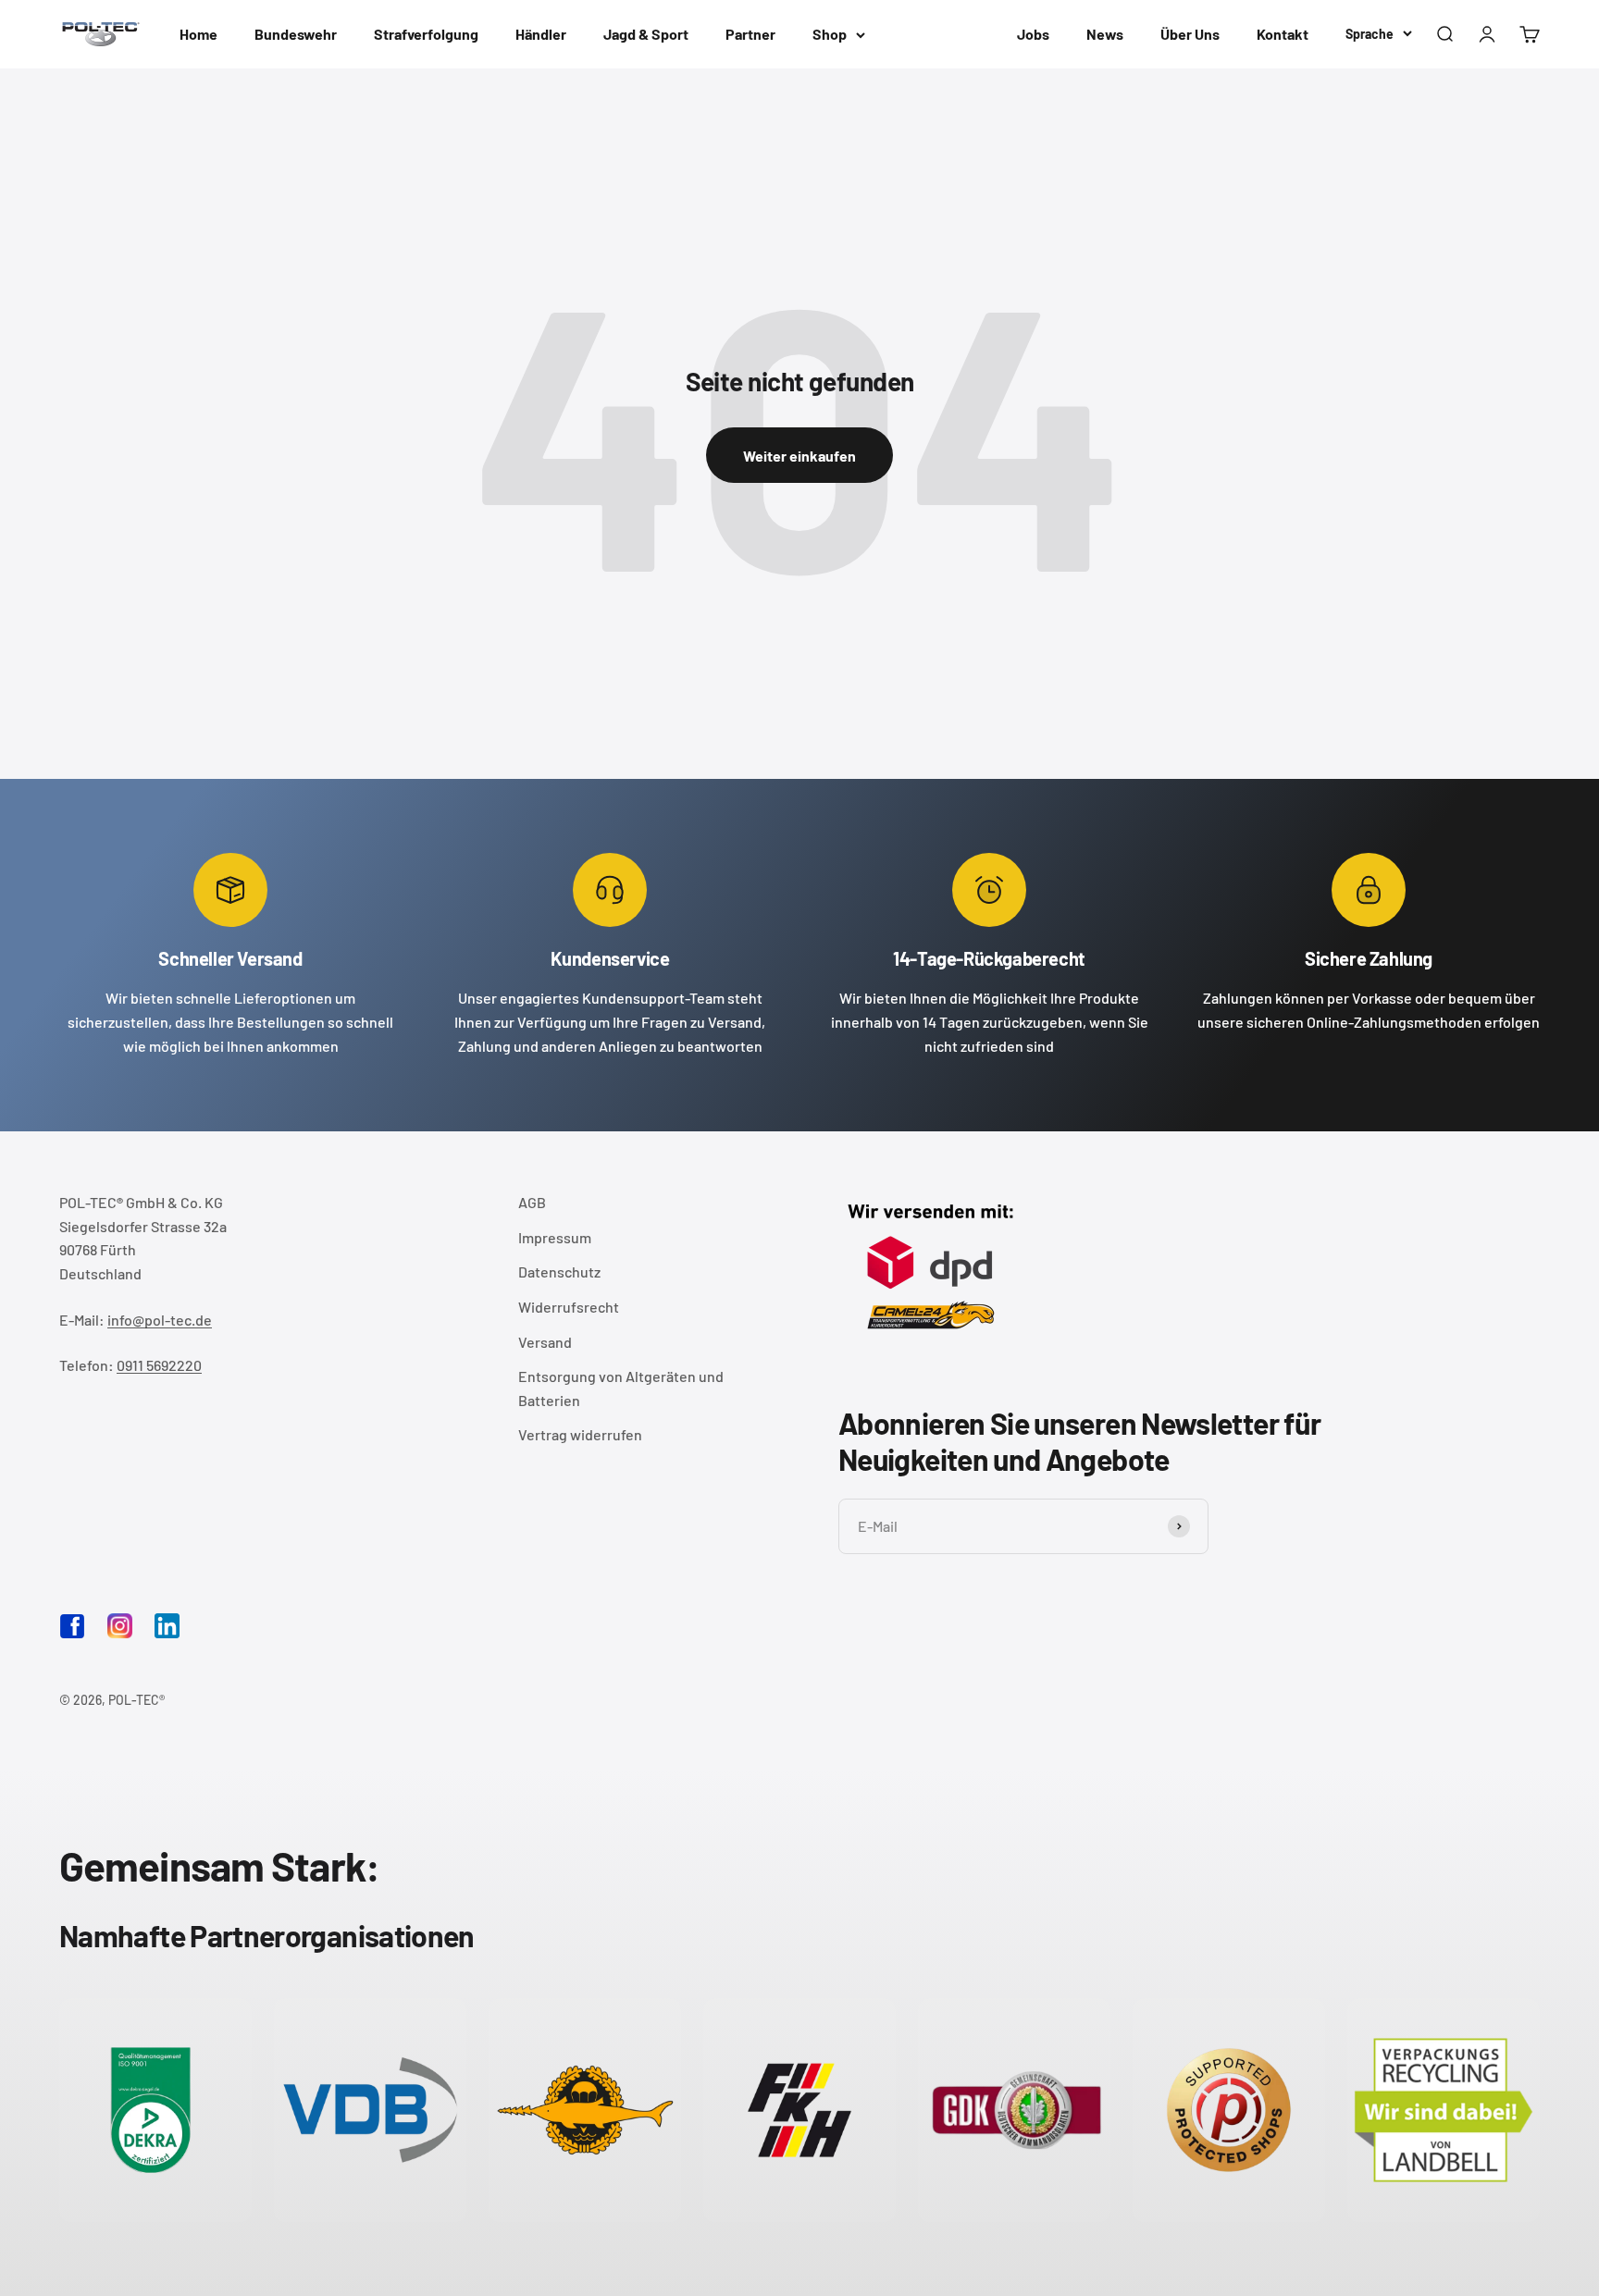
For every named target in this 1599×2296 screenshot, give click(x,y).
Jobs (1033, 34)
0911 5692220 (159, 1365)
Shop (830, 34)
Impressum (555, 1237)
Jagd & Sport (646, 34)
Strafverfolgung (426, 34)
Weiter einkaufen (799, 456)
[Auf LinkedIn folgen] (167, 1626)
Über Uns (1190, 34)
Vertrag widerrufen (580, 1434)
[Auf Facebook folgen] (72, 1633)
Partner (750, 34)
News (1105, 34)
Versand (545, 1342)
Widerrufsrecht (569, 1307)
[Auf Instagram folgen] (120, 1626)
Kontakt (1283, 34)
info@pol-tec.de (160, 1320)
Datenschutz (559, 1271)
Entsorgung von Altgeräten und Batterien (621, 1388)
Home (198, 34)
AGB (532, 1202)
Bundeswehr (296, 34)
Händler (541, 34)
